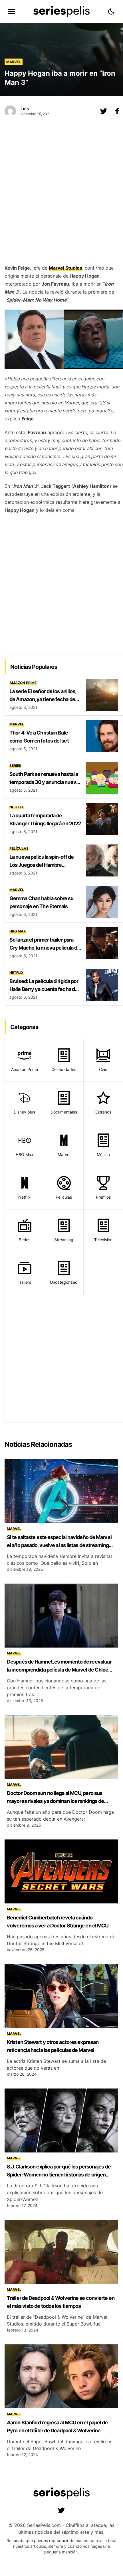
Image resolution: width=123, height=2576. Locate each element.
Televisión (103, 1240)
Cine (103, 1069)
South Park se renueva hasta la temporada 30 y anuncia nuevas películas (45, 782)
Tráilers (24, 1282)
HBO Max (18, 931)
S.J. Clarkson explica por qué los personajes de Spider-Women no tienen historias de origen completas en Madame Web (59, 2175)
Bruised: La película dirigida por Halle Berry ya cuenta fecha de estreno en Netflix (44, 989)
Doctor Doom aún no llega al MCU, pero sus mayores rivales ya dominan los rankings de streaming (55, 1801)
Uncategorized (64, 1282)
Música (103, 1154)
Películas (19, 848)
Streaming (64, 1240)
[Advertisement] (61, 197)
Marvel (14, 62)
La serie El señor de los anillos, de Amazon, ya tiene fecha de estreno (43, 699)
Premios (103, 1197)
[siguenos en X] (104, 111)
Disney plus (24, 1112)
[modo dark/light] (111, 11)
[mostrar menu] (11, 11)
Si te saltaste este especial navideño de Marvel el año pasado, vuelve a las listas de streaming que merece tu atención (59, 1545)
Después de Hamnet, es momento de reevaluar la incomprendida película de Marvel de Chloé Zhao (59, 1670)
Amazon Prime (23, 683)
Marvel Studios (65, 268)
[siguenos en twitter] (61, 2510)
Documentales (64, 1112)
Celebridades (64, 1069)
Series (15, 766)
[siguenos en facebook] (117, 111)
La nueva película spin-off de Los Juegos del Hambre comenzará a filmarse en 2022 (43, 865)
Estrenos (103, 1112)
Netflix (17, 807)
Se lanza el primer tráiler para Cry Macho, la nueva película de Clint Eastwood (45, 948)
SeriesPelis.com (44, 2525)
